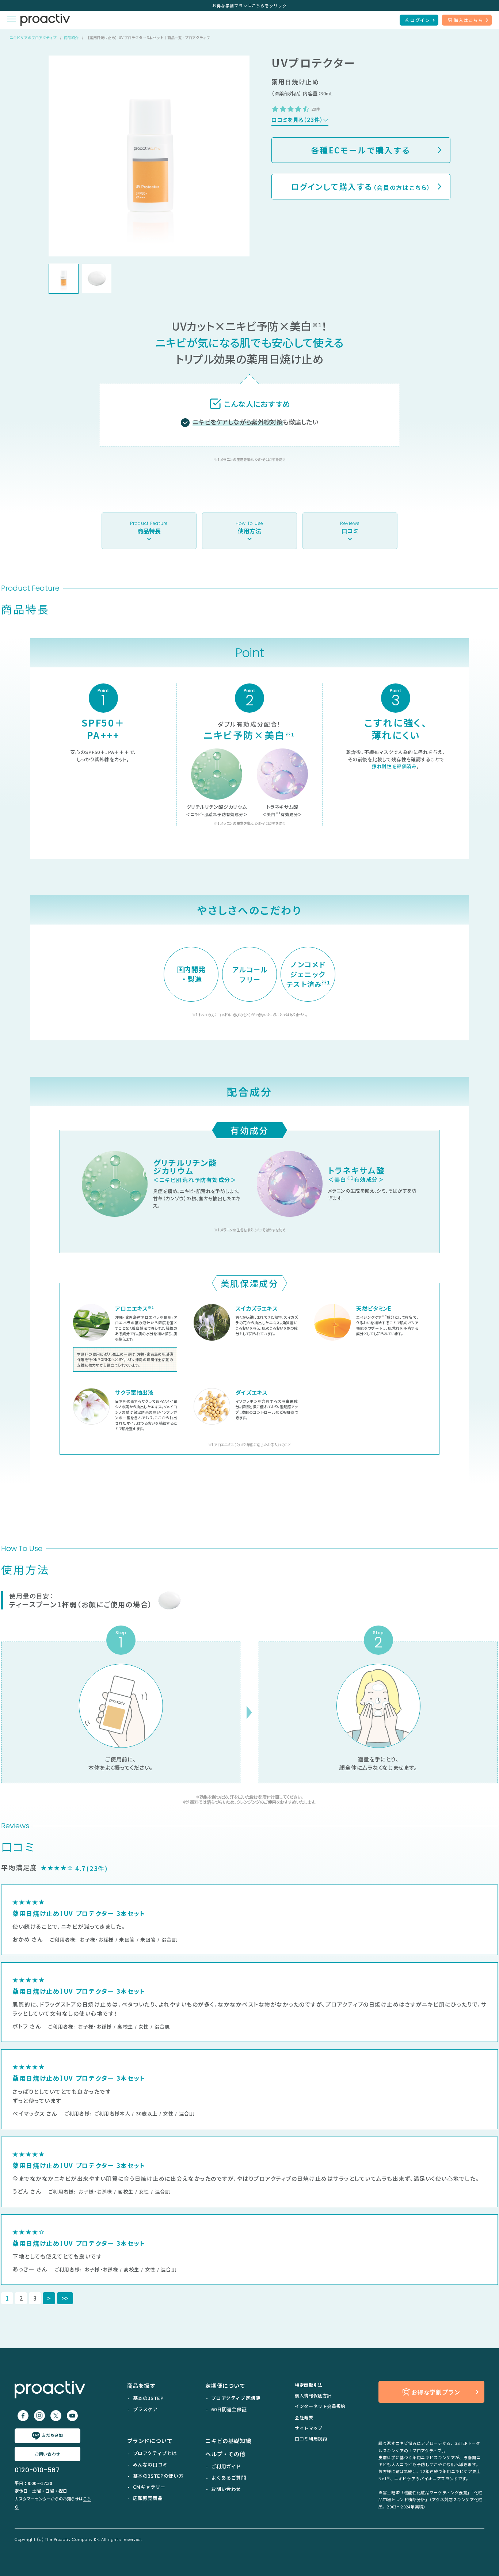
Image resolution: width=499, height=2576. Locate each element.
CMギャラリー (149, 2487)
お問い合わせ (47, 2454)
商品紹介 (71, 37)
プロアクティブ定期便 (236, 2398)
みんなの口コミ (150, 2464)
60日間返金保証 (229, 2409)
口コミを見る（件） (297, 120)
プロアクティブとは (155, 2453)
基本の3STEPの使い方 (158, 2476)
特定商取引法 (309, 2385)
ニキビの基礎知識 (228, 2441)
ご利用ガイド (226, 2466)
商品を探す (141, 2386)
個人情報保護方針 (313, 2395)
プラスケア (145, 2409)
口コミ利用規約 (311, 2438)
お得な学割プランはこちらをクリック (249, 5)
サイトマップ (309, 2428)
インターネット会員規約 (320, 2406)
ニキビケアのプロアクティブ (33, 37)
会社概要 (304, 2417)
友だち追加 (52, 2435)
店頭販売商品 (148, 2498)
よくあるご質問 (228, 2478)
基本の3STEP (148, 2398)
